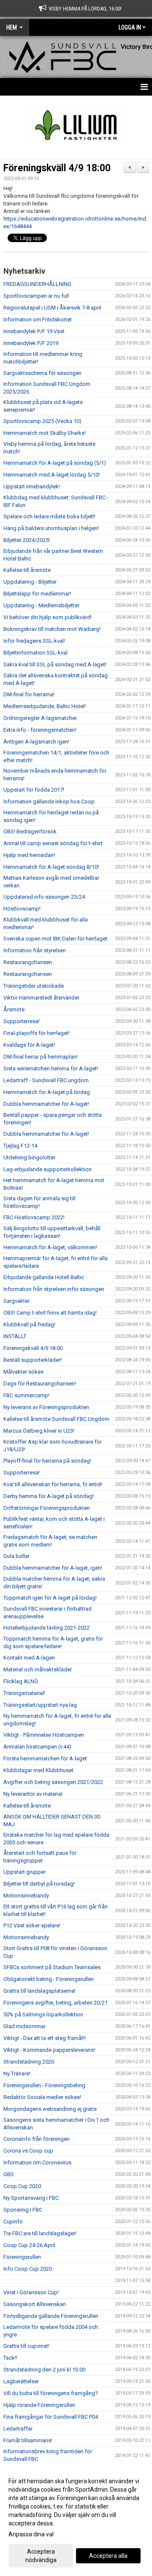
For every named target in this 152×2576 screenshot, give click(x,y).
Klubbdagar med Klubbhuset (38, 1770)
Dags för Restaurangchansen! (40, 1384)
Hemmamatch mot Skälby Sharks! (45, 433)
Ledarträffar (18, 2429)
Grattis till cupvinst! (26, 2346)
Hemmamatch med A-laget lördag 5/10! (52, 475)
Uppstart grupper (24, 1872)
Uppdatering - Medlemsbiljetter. (42, 605)
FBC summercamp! (26, 1395)
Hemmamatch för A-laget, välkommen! (50, 1247)
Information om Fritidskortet (38, 319)
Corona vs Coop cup (28, 2151)
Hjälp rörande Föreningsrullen (39, 2405)
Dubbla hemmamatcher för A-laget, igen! (53, 1568)
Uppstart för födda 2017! (34, 790)
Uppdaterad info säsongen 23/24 (44, 897)
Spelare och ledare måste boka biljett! (49, 516)
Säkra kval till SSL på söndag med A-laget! (55, 664)
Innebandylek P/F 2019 (31, 343)
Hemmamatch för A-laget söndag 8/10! (51, 867)
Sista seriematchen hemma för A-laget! (51, 1068)
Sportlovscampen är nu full (36, 296)
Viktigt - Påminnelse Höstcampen (44, 1735)
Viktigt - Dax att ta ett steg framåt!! (45, 2038)
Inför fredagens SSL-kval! (34, 641)
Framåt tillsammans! (28, 2440)
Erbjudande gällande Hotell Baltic (44, 1277)
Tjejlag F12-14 (20, 1146)
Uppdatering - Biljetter (30, 582)
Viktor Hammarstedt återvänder (41, 998)
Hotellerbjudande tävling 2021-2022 (46, 1628)
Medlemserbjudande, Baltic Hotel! (45, 706)
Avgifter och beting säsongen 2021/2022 (53, 1782)
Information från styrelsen (35, 950)
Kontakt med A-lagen (29, 1658)
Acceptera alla (108, 2556)
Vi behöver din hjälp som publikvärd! (47, 617)
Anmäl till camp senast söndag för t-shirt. (54, 843)
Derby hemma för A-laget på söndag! (49, 1496)
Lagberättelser (21, 2381)
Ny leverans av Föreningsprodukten (46, 1407)
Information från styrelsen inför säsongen (54, 1289)
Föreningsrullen (22, 2257)
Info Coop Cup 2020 (28, 2269)
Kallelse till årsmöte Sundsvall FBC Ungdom (56, 1419)
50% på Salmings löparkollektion (43, 2014)
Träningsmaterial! (24, 1693)
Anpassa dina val (31, 2534)
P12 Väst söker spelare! (32, 1925)
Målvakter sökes (23, 1372)
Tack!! (10, 2358)
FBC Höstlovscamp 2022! (34, 1217)
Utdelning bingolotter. (30, 1157)
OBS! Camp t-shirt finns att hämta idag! (50, 1313)
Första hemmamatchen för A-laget (45, 1758)
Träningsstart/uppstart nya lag (40, 1705)
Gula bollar (16, 1556)
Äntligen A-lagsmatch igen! (36, 742)
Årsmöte (14, 1009)
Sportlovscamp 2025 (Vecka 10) (42, 421)
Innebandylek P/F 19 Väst (34, 331)
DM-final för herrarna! (29, 694)
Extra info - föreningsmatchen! (40, 730)
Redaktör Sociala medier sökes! (42, 2097)
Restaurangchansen (28, 962)
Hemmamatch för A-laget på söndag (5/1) (55, 463)
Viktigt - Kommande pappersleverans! (49, 2050)
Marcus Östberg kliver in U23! (39, 1431)
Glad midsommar (24, 2026)
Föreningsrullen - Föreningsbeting (44, 2085)
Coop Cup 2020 (22, 2186)
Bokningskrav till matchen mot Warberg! (52, 629)
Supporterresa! (22, 1021)
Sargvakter (16, 1301)
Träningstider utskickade (34, 986)
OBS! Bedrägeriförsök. (31, 831)
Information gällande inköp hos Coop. (50, 802)
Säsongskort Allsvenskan (35, 2304)
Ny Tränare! (17, 2073)
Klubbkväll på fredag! (29, 1324)
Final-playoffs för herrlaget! (37, 1033)
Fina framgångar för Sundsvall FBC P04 (51, 2417)
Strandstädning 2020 (29, 2062)
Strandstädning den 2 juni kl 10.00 (44, 2370)
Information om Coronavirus (37, 2162)
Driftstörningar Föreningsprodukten (47, 1508)
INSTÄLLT (15, 1336)
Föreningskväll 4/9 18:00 (57, 168)
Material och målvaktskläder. (38, 1669)
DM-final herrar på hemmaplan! (41, 1057)
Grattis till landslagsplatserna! (39, 1991)
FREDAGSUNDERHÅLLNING (37, 284)
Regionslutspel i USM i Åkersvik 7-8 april (52, 308)
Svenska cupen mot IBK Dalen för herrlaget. (56, 939)
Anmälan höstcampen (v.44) (37, 1747)
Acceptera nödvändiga (41, 2556)
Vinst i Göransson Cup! (31, 2292)
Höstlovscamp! (22, 909)
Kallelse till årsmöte (27, 570)
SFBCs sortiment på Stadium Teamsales (52, 1967)
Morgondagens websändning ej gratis (50, 2109)
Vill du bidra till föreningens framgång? (51, 2393)
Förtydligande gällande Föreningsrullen (51, 2316)
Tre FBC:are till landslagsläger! (40, 2233)
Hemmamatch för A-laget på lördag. (47, 1092)
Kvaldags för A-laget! (29, 1045)
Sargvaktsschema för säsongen (42, 373)
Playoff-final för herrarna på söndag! (47, 1461)
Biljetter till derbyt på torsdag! (39, 1884)
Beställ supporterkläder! (33, 1360)
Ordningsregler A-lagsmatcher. (41, 718)
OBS (9, 2174)
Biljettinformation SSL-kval (35, 653)
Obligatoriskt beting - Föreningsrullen (49, 1979)
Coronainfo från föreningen (37, 2139)
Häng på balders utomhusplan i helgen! (51, 528)
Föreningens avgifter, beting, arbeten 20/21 (56, 2003)
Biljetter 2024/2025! (27, 540)
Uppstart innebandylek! (32, 486)
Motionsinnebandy (26, 1896)
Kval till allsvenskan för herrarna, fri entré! (53, 1484)
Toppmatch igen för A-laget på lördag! (50, 1598)
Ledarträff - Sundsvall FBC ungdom (46, 1080)
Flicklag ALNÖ (21, 1681)
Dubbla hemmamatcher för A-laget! (46, 1104)
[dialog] (76, 2520)
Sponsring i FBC (23, 2210)
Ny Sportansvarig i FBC (31, 2198)
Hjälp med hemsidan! (29, 855)
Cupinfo (13, 2222)
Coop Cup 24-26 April (29, 2245)
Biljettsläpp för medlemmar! (37, 594)
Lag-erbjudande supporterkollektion (47, 1169)
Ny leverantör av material (33, 1794)
